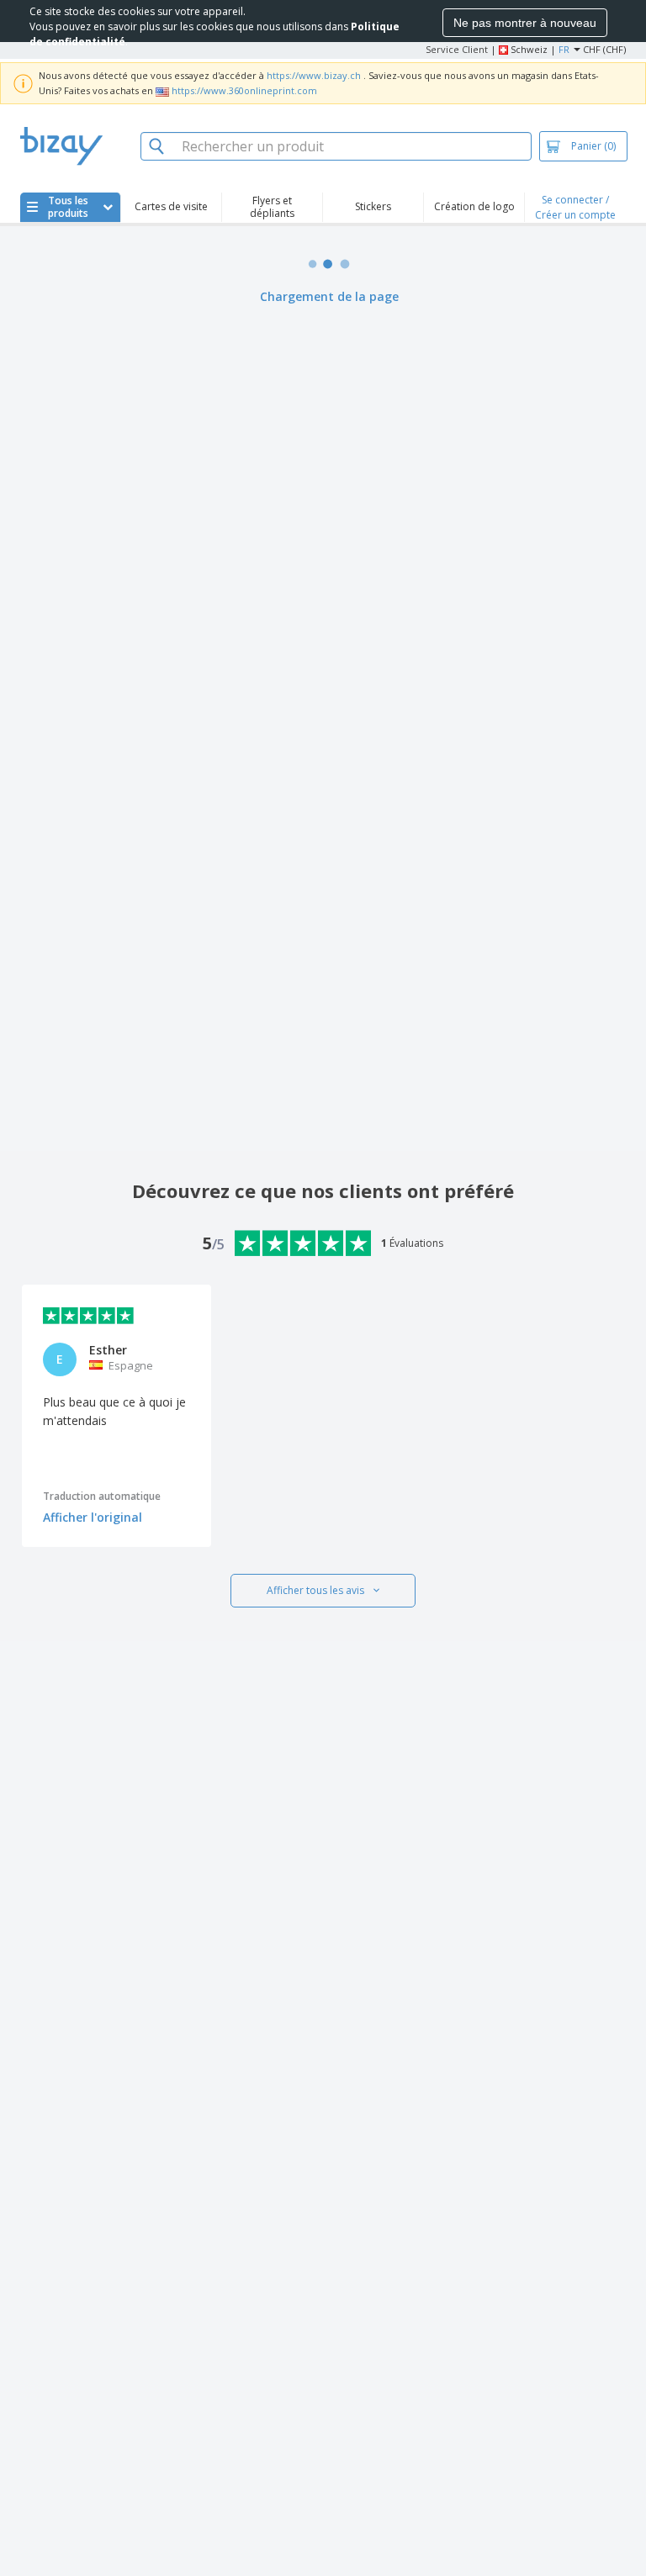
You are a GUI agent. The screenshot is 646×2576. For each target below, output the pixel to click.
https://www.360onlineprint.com (244, 90)
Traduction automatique (102, 1496)
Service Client (457, 49)
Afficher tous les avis (315, 1590)
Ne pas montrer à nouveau (525, 23)
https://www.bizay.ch (314, 75)
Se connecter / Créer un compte (575, 207)
